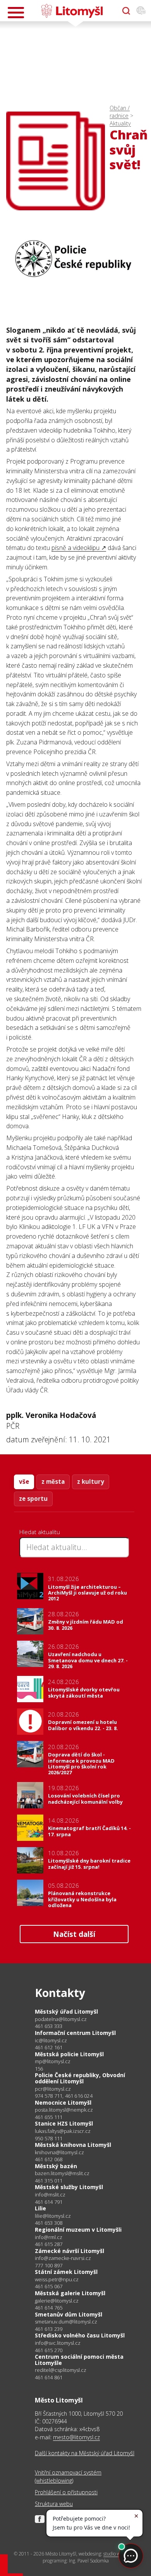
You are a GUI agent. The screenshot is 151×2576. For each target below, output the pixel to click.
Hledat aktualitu (40, 1532)
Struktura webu (54, 2504)
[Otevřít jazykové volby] (141, 11)
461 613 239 (49, 2329)
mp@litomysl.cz (53, 2061)
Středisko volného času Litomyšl (80, 2335)
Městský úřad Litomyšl (66, 2011)
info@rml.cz (49, 2237)
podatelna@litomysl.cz (61, 2019)
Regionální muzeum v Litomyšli (78, 2230)
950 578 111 (49, 2138)
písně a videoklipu (75, 548)
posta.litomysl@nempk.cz (64, 2110)
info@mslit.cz (50, 2195)
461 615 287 (49, 2244)
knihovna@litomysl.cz (59, 2152)
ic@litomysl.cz (51, 2041)
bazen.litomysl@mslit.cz (62, 2173)
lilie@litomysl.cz (53, 2216)
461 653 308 (49, 2223)
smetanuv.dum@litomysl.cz (66, 2322)
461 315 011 (49, 2181)
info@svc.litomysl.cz (58, 2343)
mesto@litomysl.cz (76, 2437)
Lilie (40, 2208)
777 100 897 (49, 2265)
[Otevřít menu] (16, 13)
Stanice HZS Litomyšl (64, 2123)
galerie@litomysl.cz (57, 2301)
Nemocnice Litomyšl (63, 2103)
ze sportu (33, 1499)
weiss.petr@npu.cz (57, 2280)
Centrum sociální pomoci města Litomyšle (79, 2360)
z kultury (91, 1481)
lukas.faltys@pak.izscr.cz (63, 2131)
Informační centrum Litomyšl (75, 2033)
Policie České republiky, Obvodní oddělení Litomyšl (80, 2078)
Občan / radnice (120, 112)
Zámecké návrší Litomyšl (69, 2251)
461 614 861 (49, 2377)
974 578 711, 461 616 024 (64, 2096)
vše (24, 1481)
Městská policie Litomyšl (69, 2054)
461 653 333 (49, 2026)
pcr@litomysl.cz (53, 2089)
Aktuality (120, 123)
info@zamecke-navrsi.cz (63, 2258)
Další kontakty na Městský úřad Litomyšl (85, 2453)
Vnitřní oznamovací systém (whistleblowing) (68, 2476)
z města (53, 1481)
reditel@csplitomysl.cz (61, 2370)
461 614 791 (49, 2202)
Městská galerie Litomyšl (70, 2293)
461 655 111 (49, 2117)
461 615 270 (49, 2350)
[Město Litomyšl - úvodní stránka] (72, 11)
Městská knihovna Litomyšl (73, 2145)
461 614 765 (49, 2308)
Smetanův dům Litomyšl (69, 2314)
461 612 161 (49, 2047)
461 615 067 (49, 2286)
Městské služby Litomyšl (69, 2187)
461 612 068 (49, 2159)
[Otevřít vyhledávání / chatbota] (126, 11)
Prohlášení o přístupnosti (66, 2492)
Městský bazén (56, 2166)
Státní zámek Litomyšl (66, 2272)
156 (39, 2069)
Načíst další (74, 1934)
